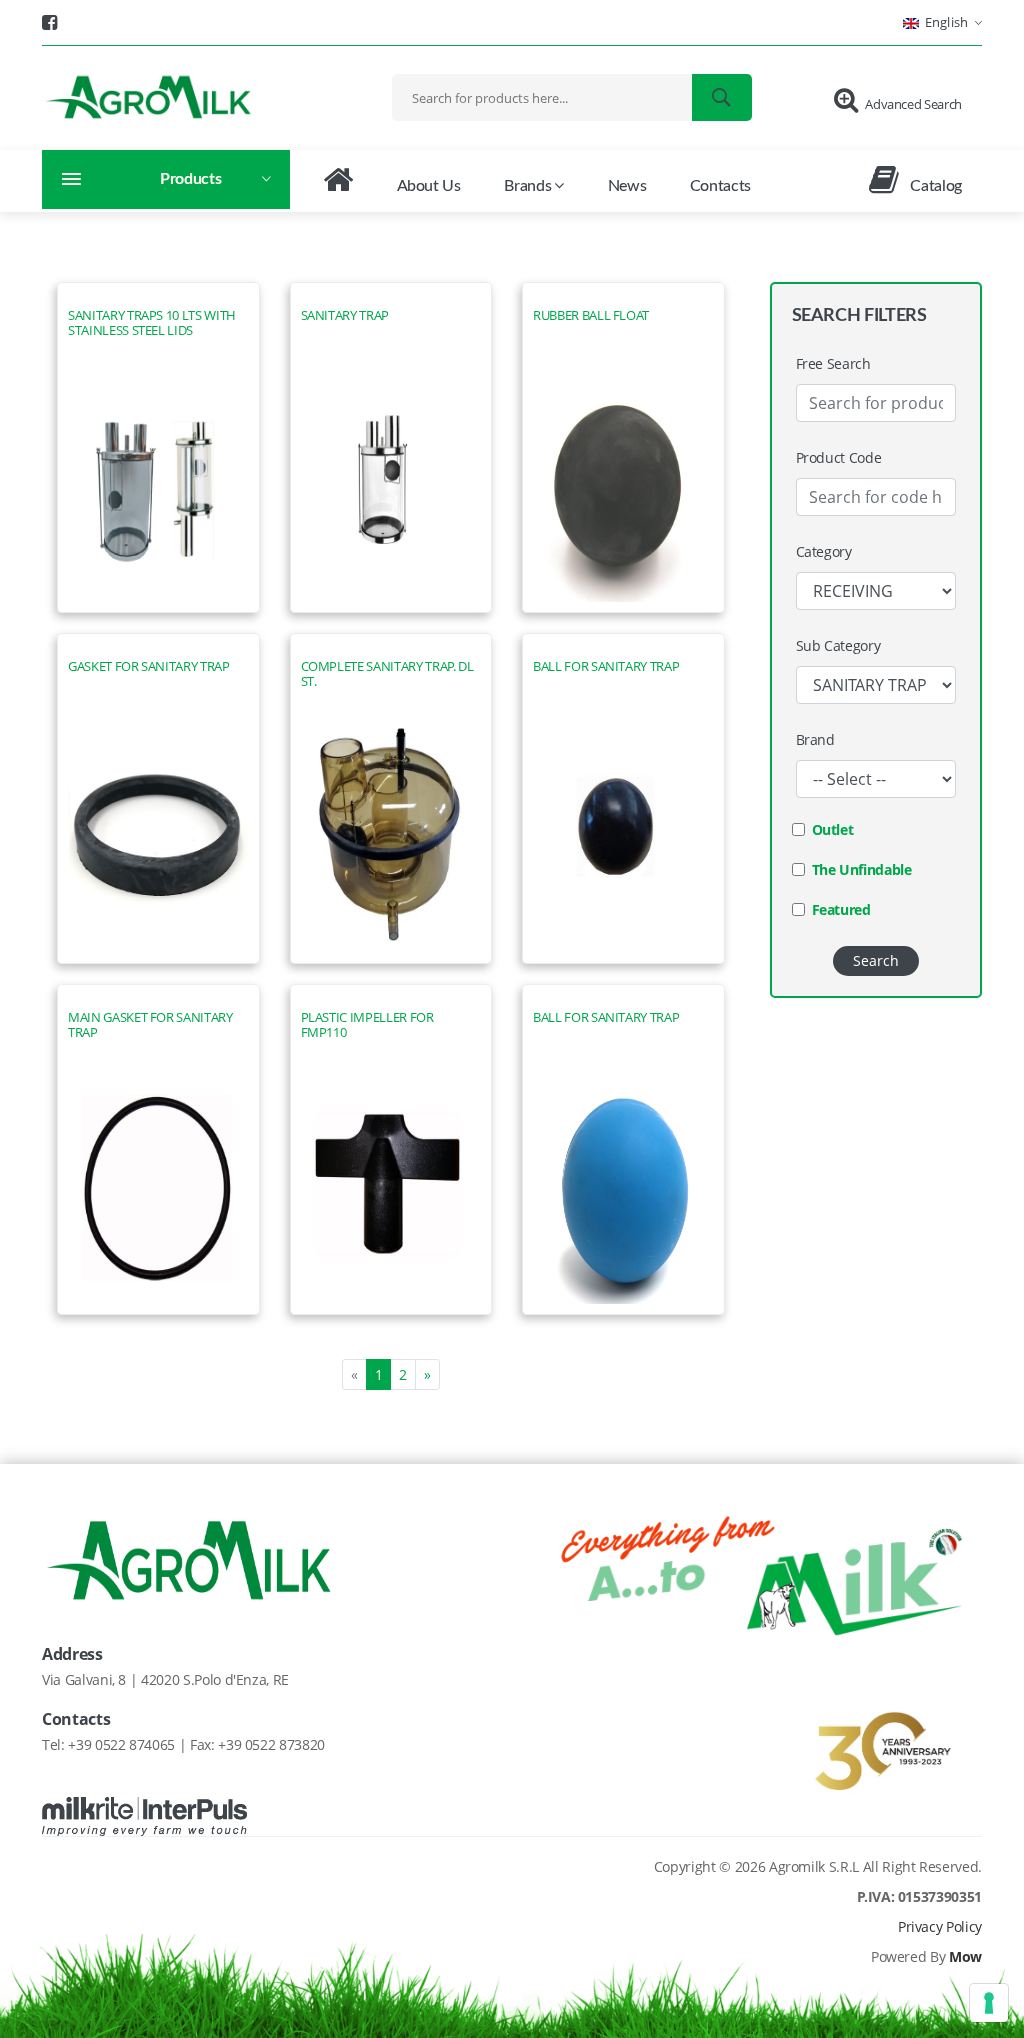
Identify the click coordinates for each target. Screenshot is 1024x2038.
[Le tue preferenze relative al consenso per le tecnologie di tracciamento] (989, 2003)
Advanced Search (913, 104)
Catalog (934, 186)
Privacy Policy (940, 1926)
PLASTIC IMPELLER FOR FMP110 (367, 1025)
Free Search (833, 363)
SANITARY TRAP (345, 315)
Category (824, 551)
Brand (815, 739)
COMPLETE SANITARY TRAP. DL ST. (387, 674)
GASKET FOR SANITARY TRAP (149, 666)
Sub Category (838, 645)
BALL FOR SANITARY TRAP (606, 666)
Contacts (720, 186)
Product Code (839, 457)
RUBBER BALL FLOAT (591, 315)
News (627, 186)
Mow (965, 1956)
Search (876, 960)
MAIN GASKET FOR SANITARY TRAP (150, 1025)
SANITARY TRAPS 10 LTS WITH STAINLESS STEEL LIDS (152, 323)
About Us (429, 186)
